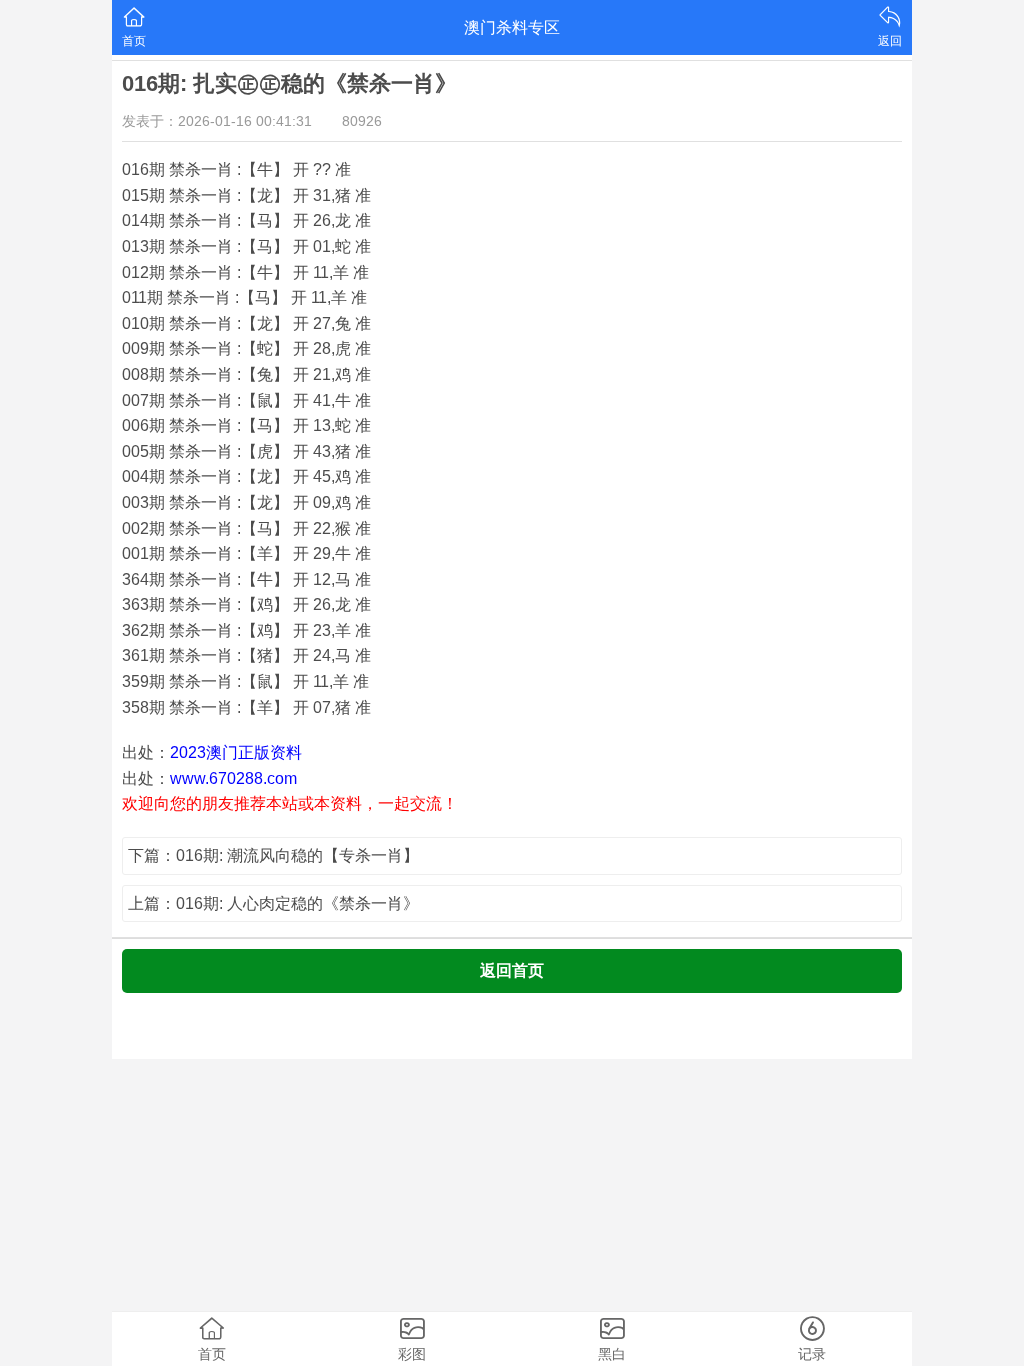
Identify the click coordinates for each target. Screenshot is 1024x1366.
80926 (362, 121)
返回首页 (512, 970)
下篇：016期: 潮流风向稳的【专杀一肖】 (273, 855)
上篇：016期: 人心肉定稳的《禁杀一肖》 (273, 903)
